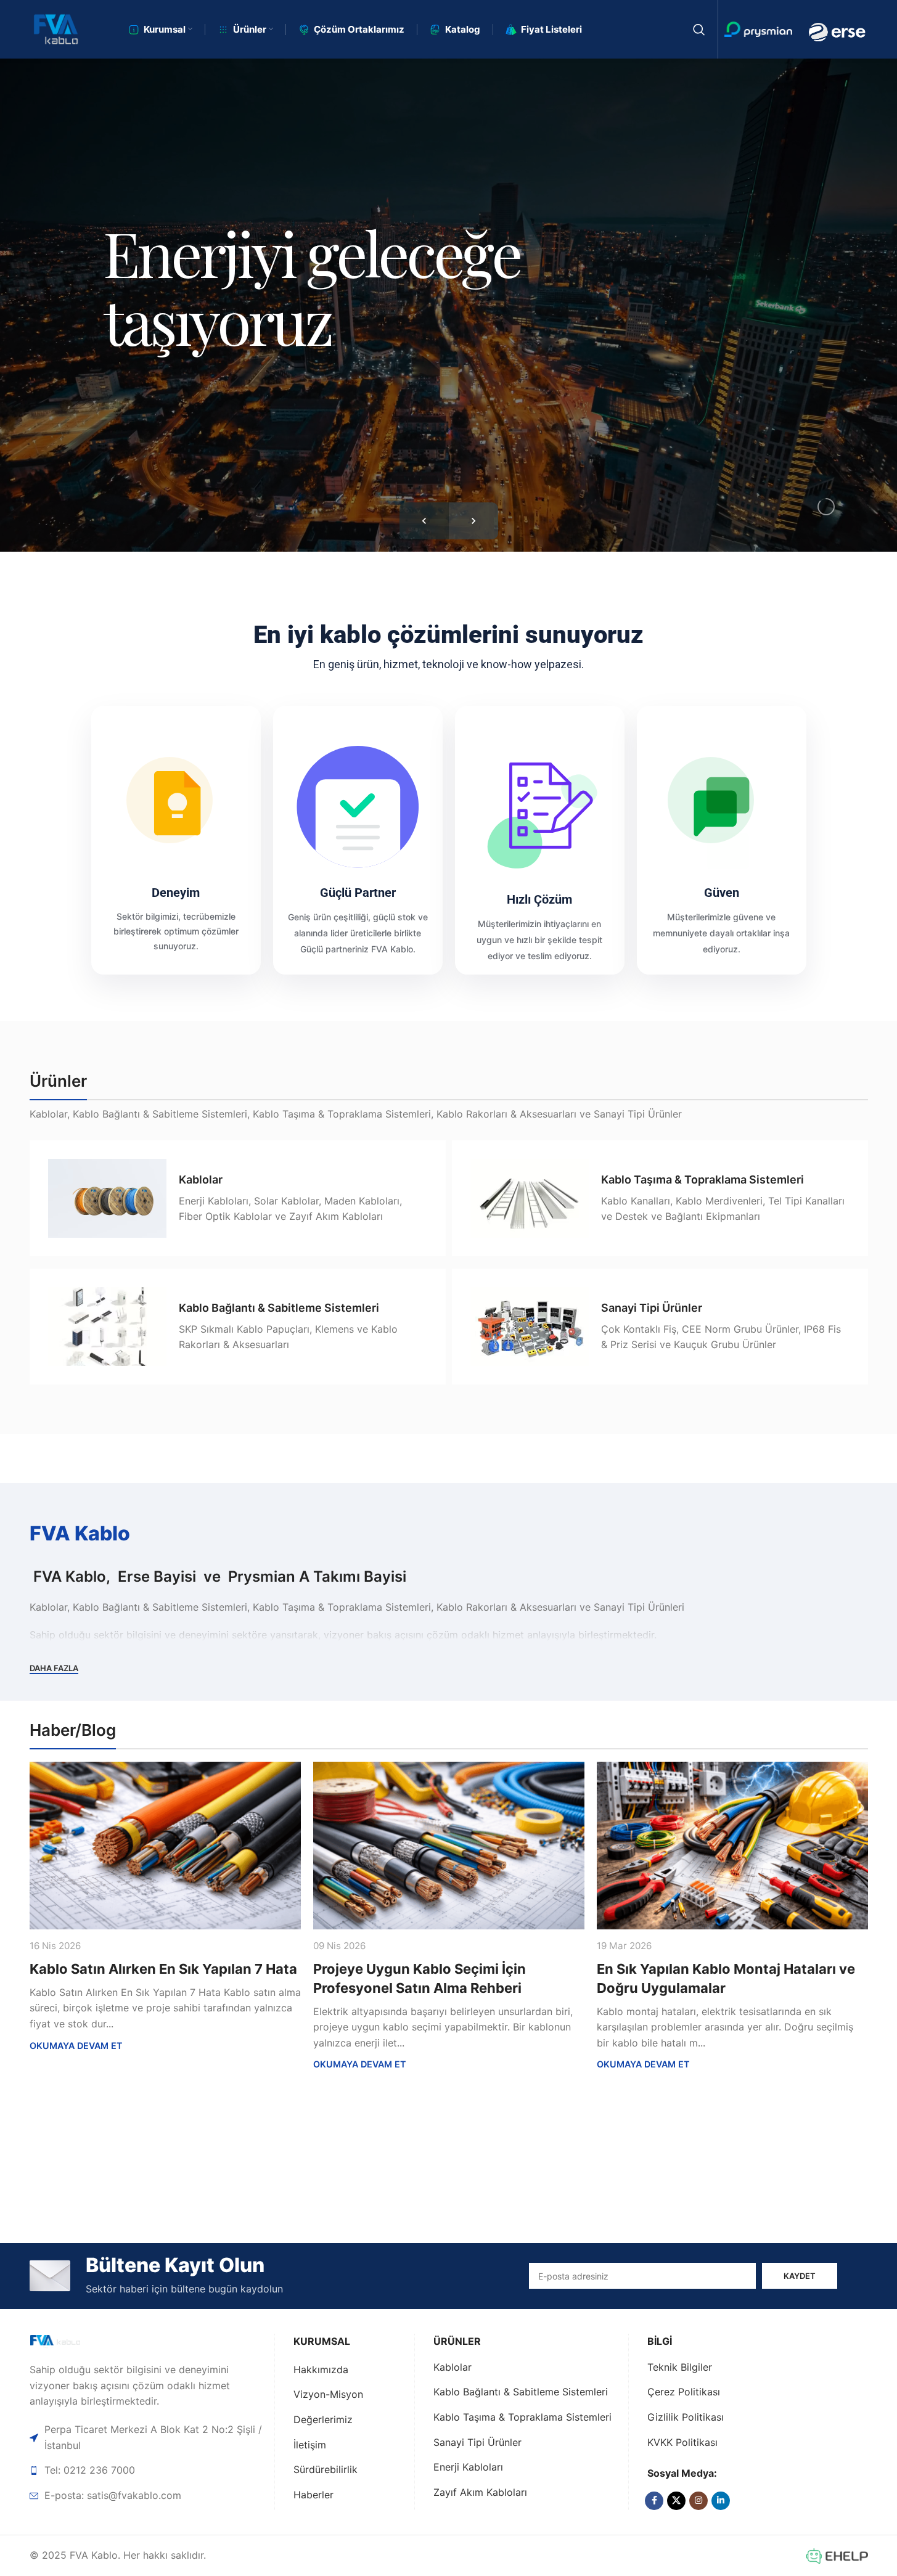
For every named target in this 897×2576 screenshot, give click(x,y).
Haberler (313, 2495)
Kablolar (453, 2367)
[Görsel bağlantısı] (73, 2341)
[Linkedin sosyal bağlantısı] (721, 2501)
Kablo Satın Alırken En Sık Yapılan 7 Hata (163, 1969)
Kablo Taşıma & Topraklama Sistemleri (522, 2417)
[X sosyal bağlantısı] (676, 2501)
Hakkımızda (321, 2370)
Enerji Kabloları (468, 2467)
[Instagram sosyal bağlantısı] (698, 2501)
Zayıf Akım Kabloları (480, 2492)
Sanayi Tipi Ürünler (477, 2442)
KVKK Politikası (682, 2442)
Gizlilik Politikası (686, 2417)
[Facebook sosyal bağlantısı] (654, 2501)
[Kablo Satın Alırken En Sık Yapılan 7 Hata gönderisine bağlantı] (165, 1846)
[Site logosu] (56, 28)
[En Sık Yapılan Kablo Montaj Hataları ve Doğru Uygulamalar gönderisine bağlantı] (732, 1846)
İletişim (310, 2445)
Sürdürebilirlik (326, 2469)
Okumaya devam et (76, 2046)
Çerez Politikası (684, 2392)
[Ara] (699, 30)
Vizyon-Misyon (328, 2394)
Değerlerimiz (323, 2419)
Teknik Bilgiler (680, 2367)
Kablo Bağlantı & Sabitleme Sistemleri (521, 2392)
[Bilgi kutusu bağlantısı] (238, 1198)
